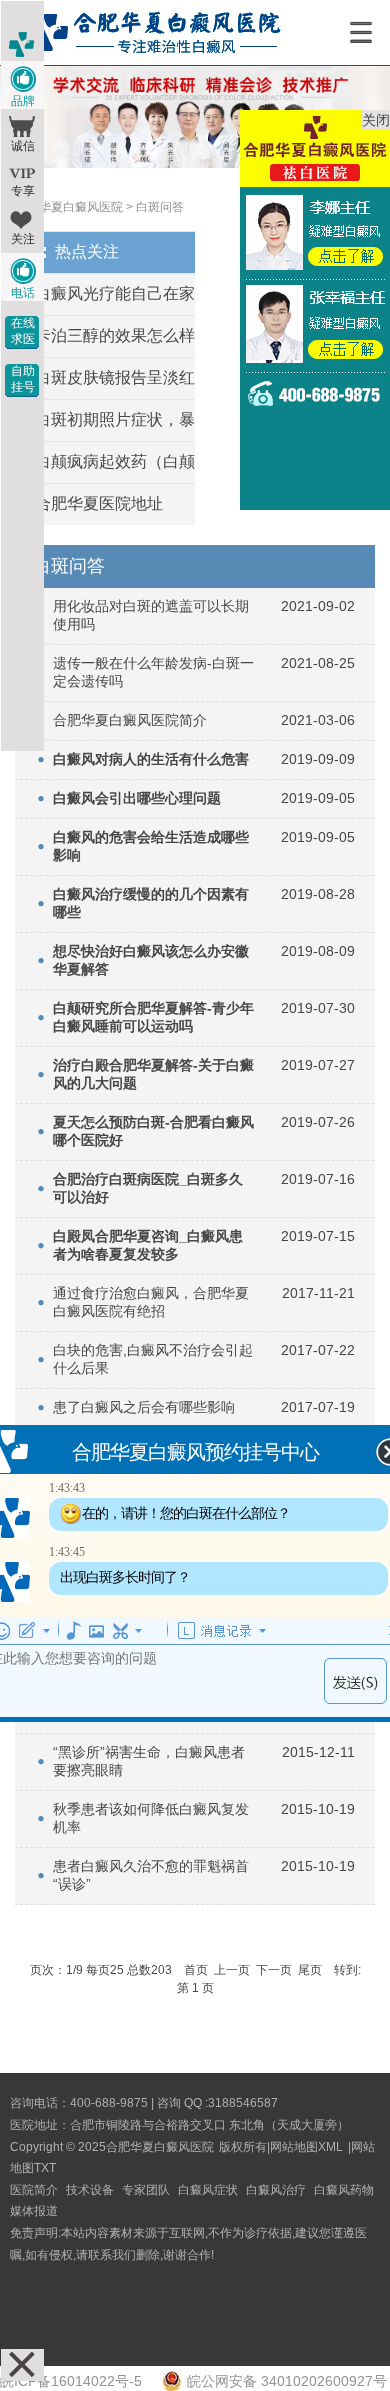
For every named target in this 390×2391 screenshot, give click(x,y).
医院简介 (34, 2190)
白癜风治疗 (276, 2190)
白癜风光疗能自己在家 (115, 293)
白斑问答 (160, 207)
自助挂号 (23, 379)
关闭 (376, 120)
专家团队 (146, 2190)
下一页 (274, 1970)
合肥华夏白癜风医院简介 (130, 720)
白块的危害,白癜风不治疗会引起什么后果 (153, 1359)
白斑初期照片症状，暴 (115, 419)
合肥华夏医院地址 (99, 503)
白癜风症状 (208, 2190)
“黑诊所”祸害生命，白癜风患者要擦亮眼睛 (149, 1761)
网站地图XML (306, 2147)
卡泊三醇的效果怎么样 (115, 335)
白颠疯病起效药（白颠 (115, 461)
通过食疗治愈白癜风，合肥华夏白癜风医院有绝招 (151, 1302)
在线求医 (23, 331)
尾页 (310, 1970)
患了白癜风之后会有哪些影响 (144, 1407)
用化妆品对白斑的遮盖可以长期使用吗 (151, 615)
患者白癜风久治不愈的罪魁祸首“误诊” (151, 1875)
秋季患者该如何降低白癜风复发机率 (151, 1818)
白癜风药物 (344, 2190)
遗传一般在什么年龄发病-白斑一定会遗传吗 (153, 672)
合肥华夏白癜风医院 (69, 207)
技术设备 (90, 2190)
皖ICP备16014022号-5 (71, 2381)
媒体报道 (34, 2211)
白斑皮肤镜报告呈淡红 (115, 377)
